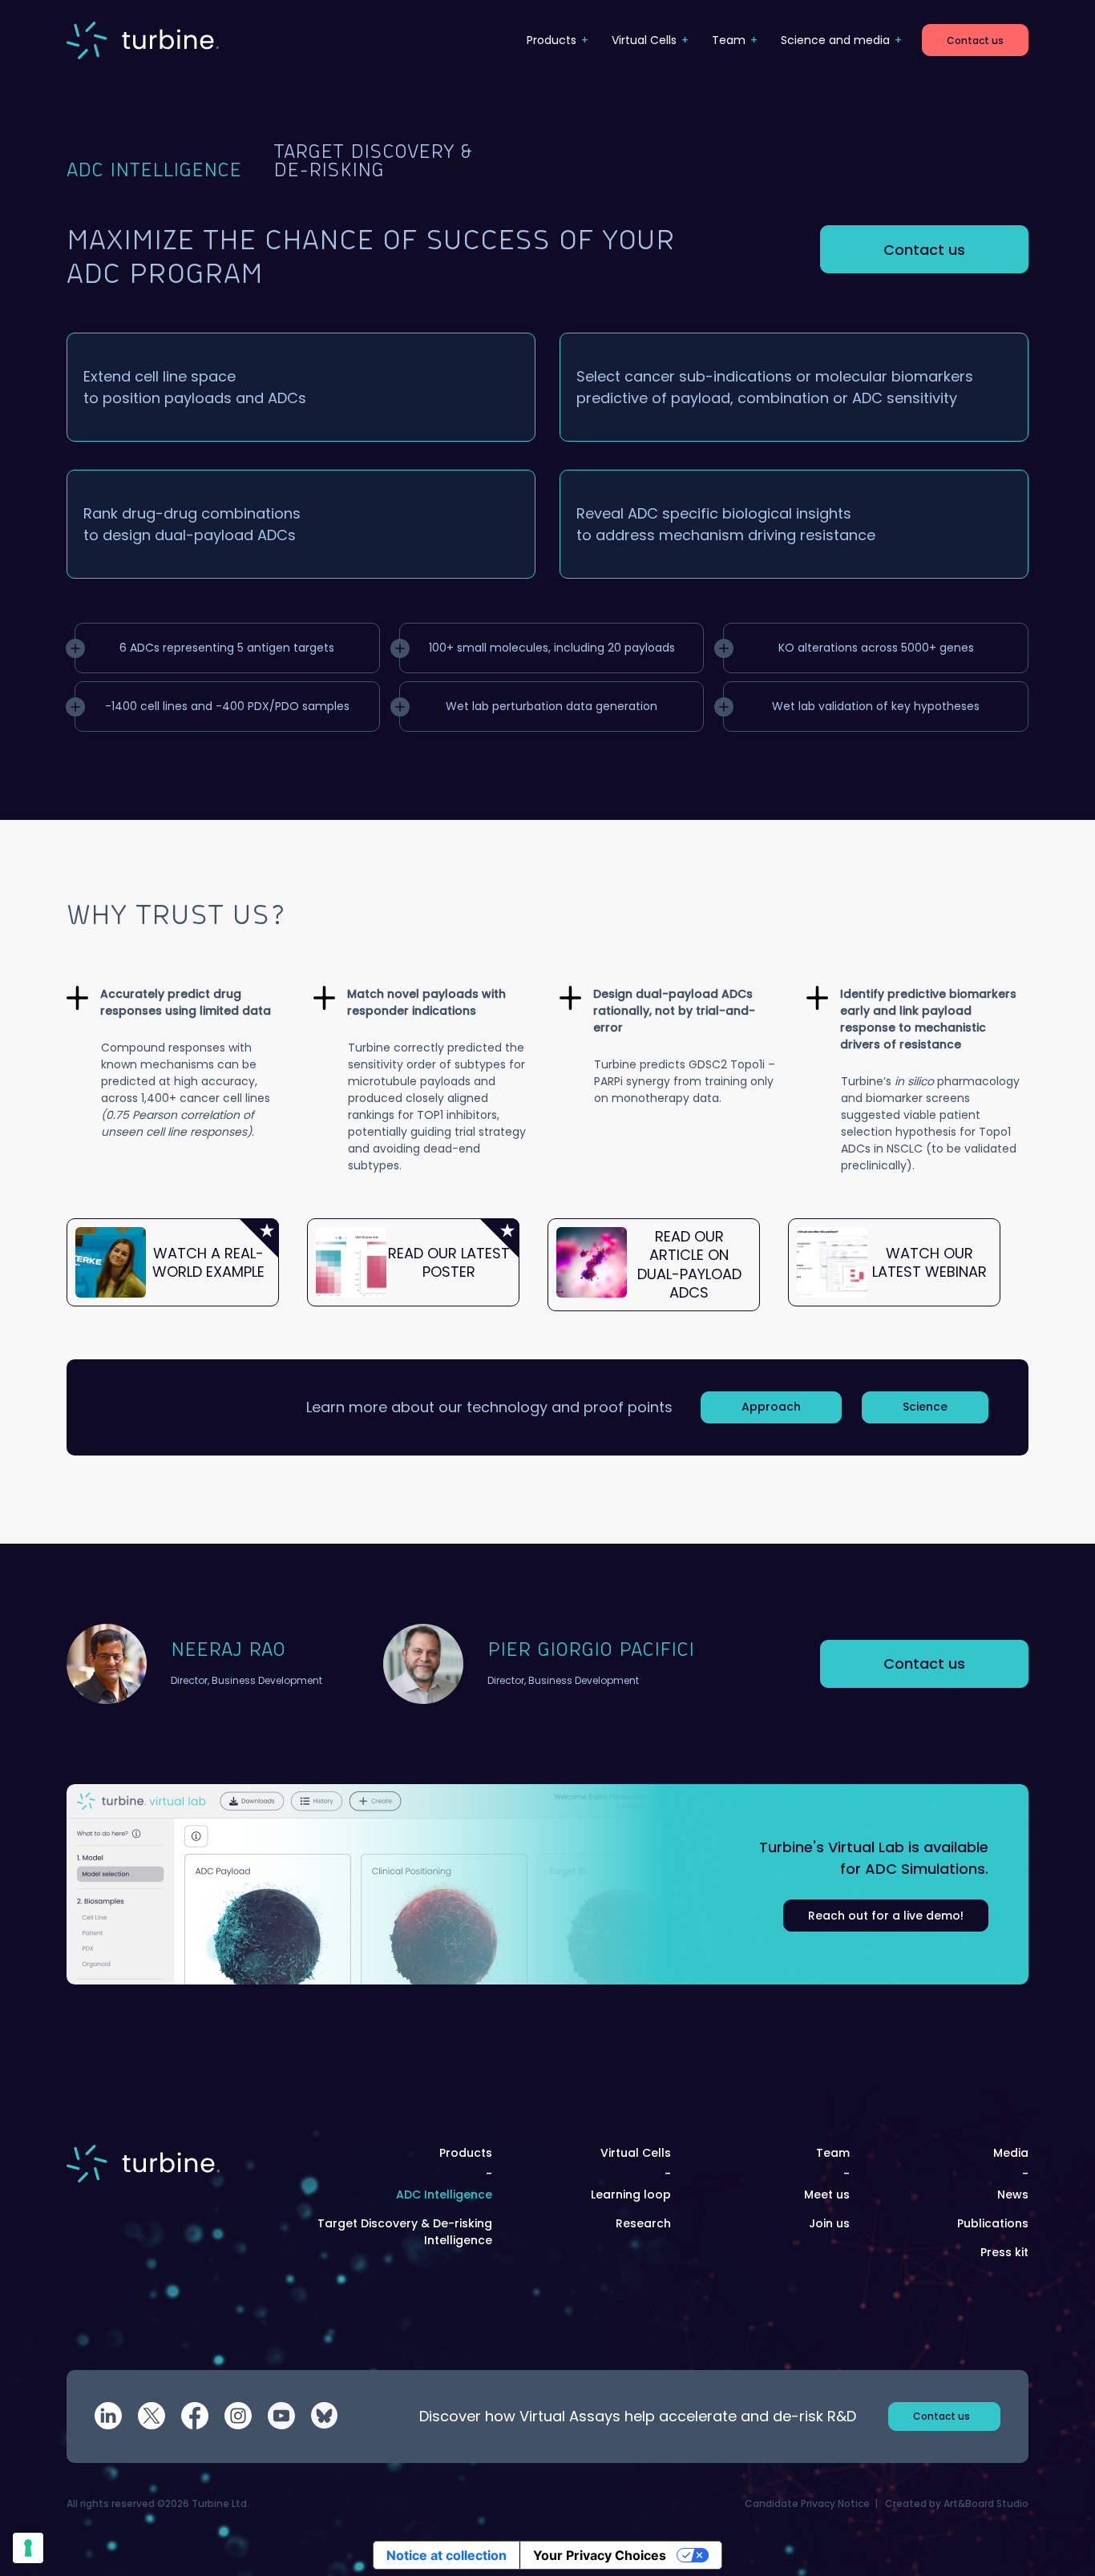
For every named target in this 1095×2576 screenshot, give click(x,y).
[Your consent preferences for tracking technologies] (28, 2548)
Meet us (827, 2194)
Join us (829, 2223)
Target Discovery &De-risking (373, 162)
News (1013, 2194)
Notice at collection (446, 2555)
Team (729, 40)
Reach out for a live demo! (886, 1916)
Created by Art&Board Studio (957, 2503)
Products (552, 40)
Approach (771, 1407)
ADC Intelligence (154, 171)
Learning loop (631, 2194)
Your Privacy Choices (600, 2555)
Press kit (1004, 2252)
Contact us (975, 40)
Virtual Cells (644, 40)
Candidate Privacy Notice (807, 2503)
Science (925, 1407)
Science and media (835, 40)
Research (643, 2223)
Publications (993, 2223)
